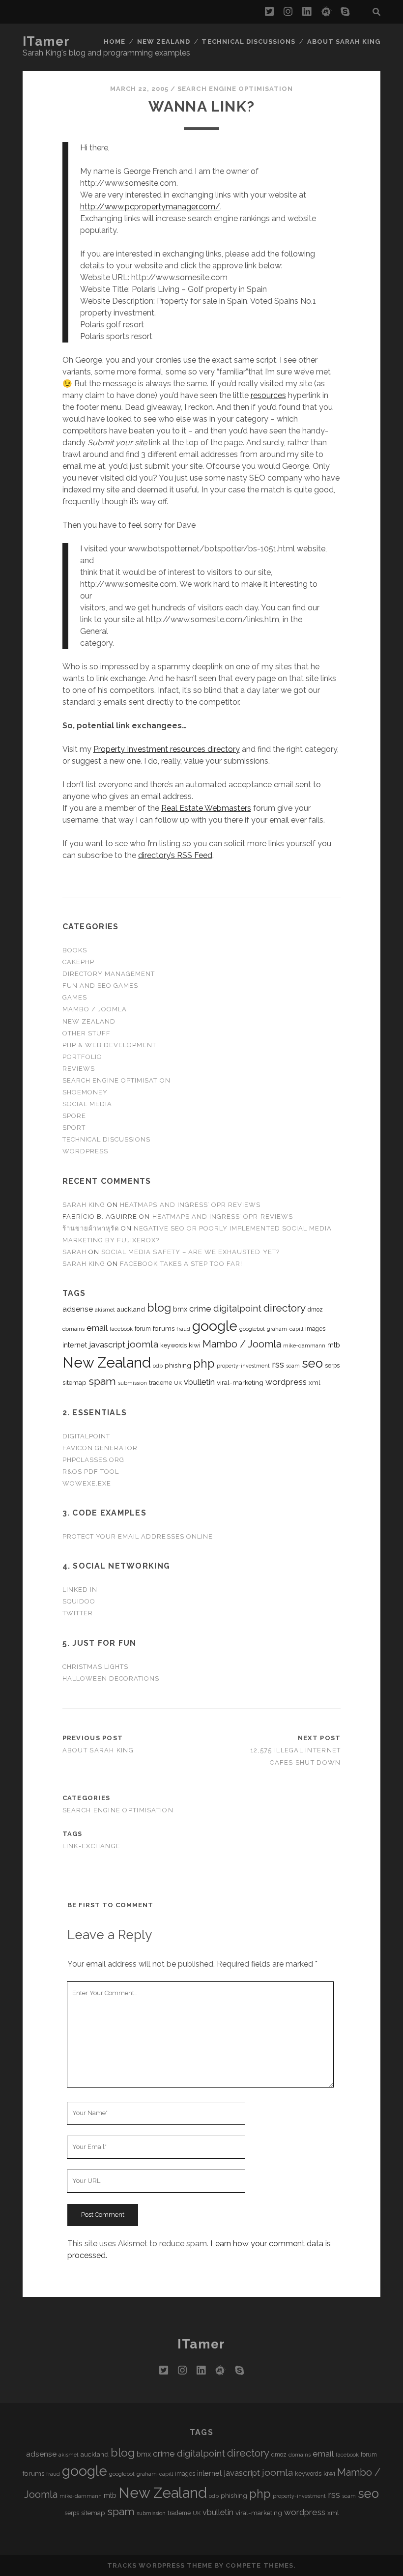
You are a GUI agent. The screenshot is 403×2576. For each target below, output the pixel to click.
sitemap (74, 1382)
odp (158, 1366)
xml (315, 1382)
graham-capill (285, 1329)
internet (75, 1345)
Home (115, 42)
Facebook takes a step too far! (181, 1264)
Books (75, 950)
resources (268, 395)
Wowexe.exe (87, 1483)
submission (132, 1383)
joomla (143, 1344)
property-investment (243, 1366)
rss (278, 1364)
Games (75, 997)
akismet (105, 1310)
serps (332, 1366)
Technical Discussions (248, 42)
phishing (178, 1365)
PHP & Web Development (110, 1045)
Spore (74, 1116)
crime (200, 1309)
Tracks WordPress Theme (160, 2565)
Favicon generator (100, 1448)
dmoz (315, 1310)
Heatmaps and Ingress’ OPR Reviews (190, 1205)
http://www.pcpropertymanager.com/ (150, 207)
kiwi (195, 1345)
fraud (183, 1329)
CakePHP (78, 962)
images (315, 1329)
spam (102, 1381)
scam (293, 1366)
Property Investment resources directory (167, 749)
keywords (173, 1345)
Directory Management (109, 974)
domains (73, 1329)
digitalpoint (237, 1308)
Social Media (87, 1104)
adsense (78, 1309)
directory (285, 1308)
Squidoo (79, 1601)
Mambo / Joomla (95, 1009)
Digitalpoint (86, 1436)
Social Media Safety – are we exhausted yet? (190, 1252)
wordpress (286, 1382)
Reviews (79, 1069)
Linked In (80, 1589)
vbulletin (199, 1382)
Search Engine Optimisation (235, 89)
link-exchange (92, 1846)
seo (312, 1363)
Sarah (74, 1252)
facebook (121, 1329)
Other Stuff (86, 1033)
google (215, 1326)
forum (143, 1329)
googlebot (252, 1329)
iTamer (46, 41)
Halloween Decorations (111, 1678)
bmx (180, 1309)
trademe (160, 1383)
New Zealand (164, 42)
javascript (107, 1345)
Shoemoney (85, 1092)
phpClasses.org (94, 1460)
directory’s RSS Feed (175, 855)
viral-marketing (240, 1382)
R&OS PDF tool (91, 1472)
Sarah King (84, 1205)
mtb (334, 1345)
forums (164, 1328)
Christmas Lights (96, 1667)
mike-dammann (304, 1345)
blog (159, 1307)
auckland (131, 1309)
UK (178, 1383)
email (97, 1328)
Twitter (78, 1613)
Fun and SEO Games (101, 986)
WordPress (85, 1151)
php (204, 1363)
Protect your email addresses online (138, 1536)
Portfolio (82, 1057)
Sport (74, 1128)
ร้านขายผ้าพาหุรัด (91, 1228)
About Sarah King (344, 42)
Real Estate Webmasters (206, 808)
